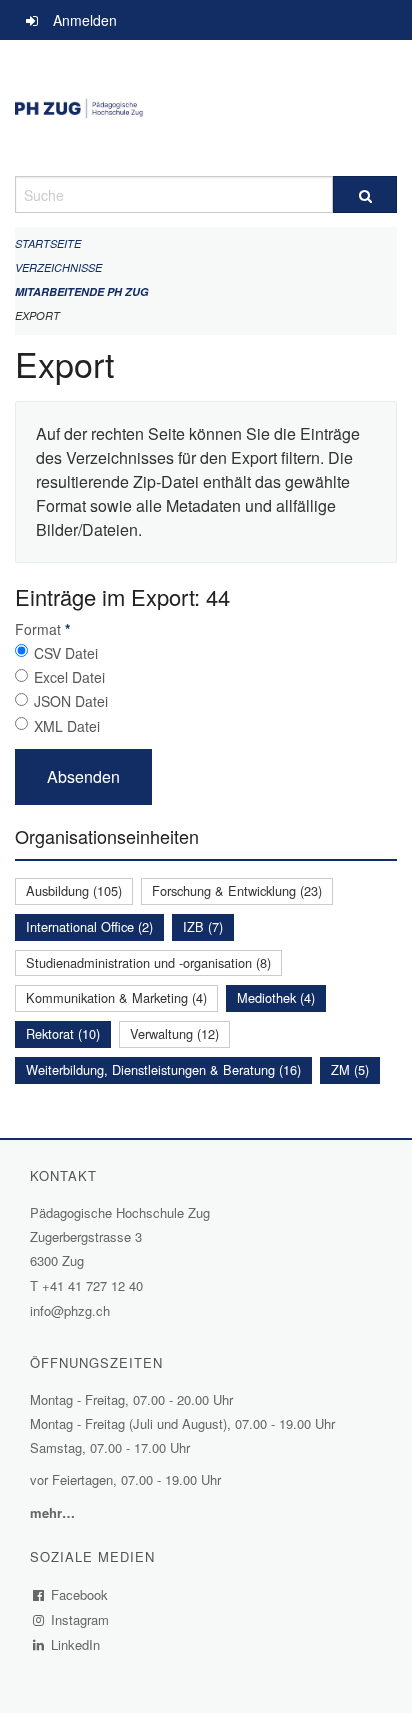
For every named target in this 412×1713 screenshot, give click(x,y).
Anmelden (85, 20)
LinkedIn (76, 1644)
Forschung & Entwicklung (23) (237, 890)
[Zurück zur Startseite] (206, 108)
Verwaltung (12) (174, 1033)
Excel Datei (69, 677)
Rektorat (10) (63, 1033)
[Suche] (365, 194)
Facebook (80, 1594)
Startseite (48, 243)
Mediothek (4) (276, 997)
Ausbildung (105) (74, 890)
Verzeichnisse (58, 267)
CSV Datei (66, 653)
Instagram (80, 1619)
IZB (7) (203, 926)
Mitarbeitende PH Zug (82, 291)
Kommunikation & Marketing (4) (116, 997)
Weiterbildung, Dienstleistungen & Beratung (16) (163, 1069)
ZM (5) (350, 1069)
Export (37, 315)
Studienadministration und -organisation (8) (148, 962)
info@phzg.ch (70, 1310)
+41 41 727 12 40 (92, 1285)
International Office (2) (89, 926)
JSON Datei (71, 701)
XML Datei (67, 726)
